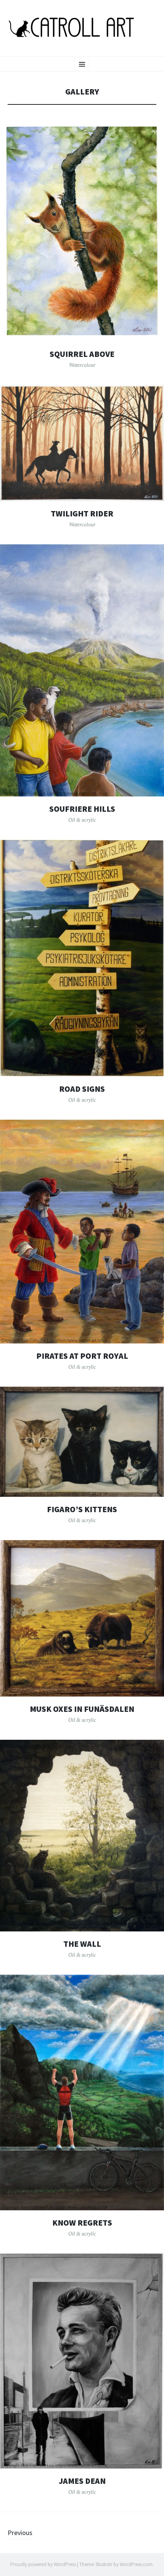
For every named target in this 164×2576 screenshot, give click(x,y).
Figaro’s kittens (82, 1509)
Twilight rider (82, 514)
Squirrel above (82, 354)
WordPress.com (136, 2564)
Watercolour (82, 365)
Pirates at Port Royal (82, 1356)
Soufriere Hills (82, 809)
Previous (20, 2533)
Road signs (82, 1089)
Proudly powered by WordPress (43, 2564)
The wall (82, 1944)
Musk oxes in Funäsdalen (82, 1709)
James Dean (82, 2481)
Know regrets (82, 2223)
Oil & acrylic (82, 820)
